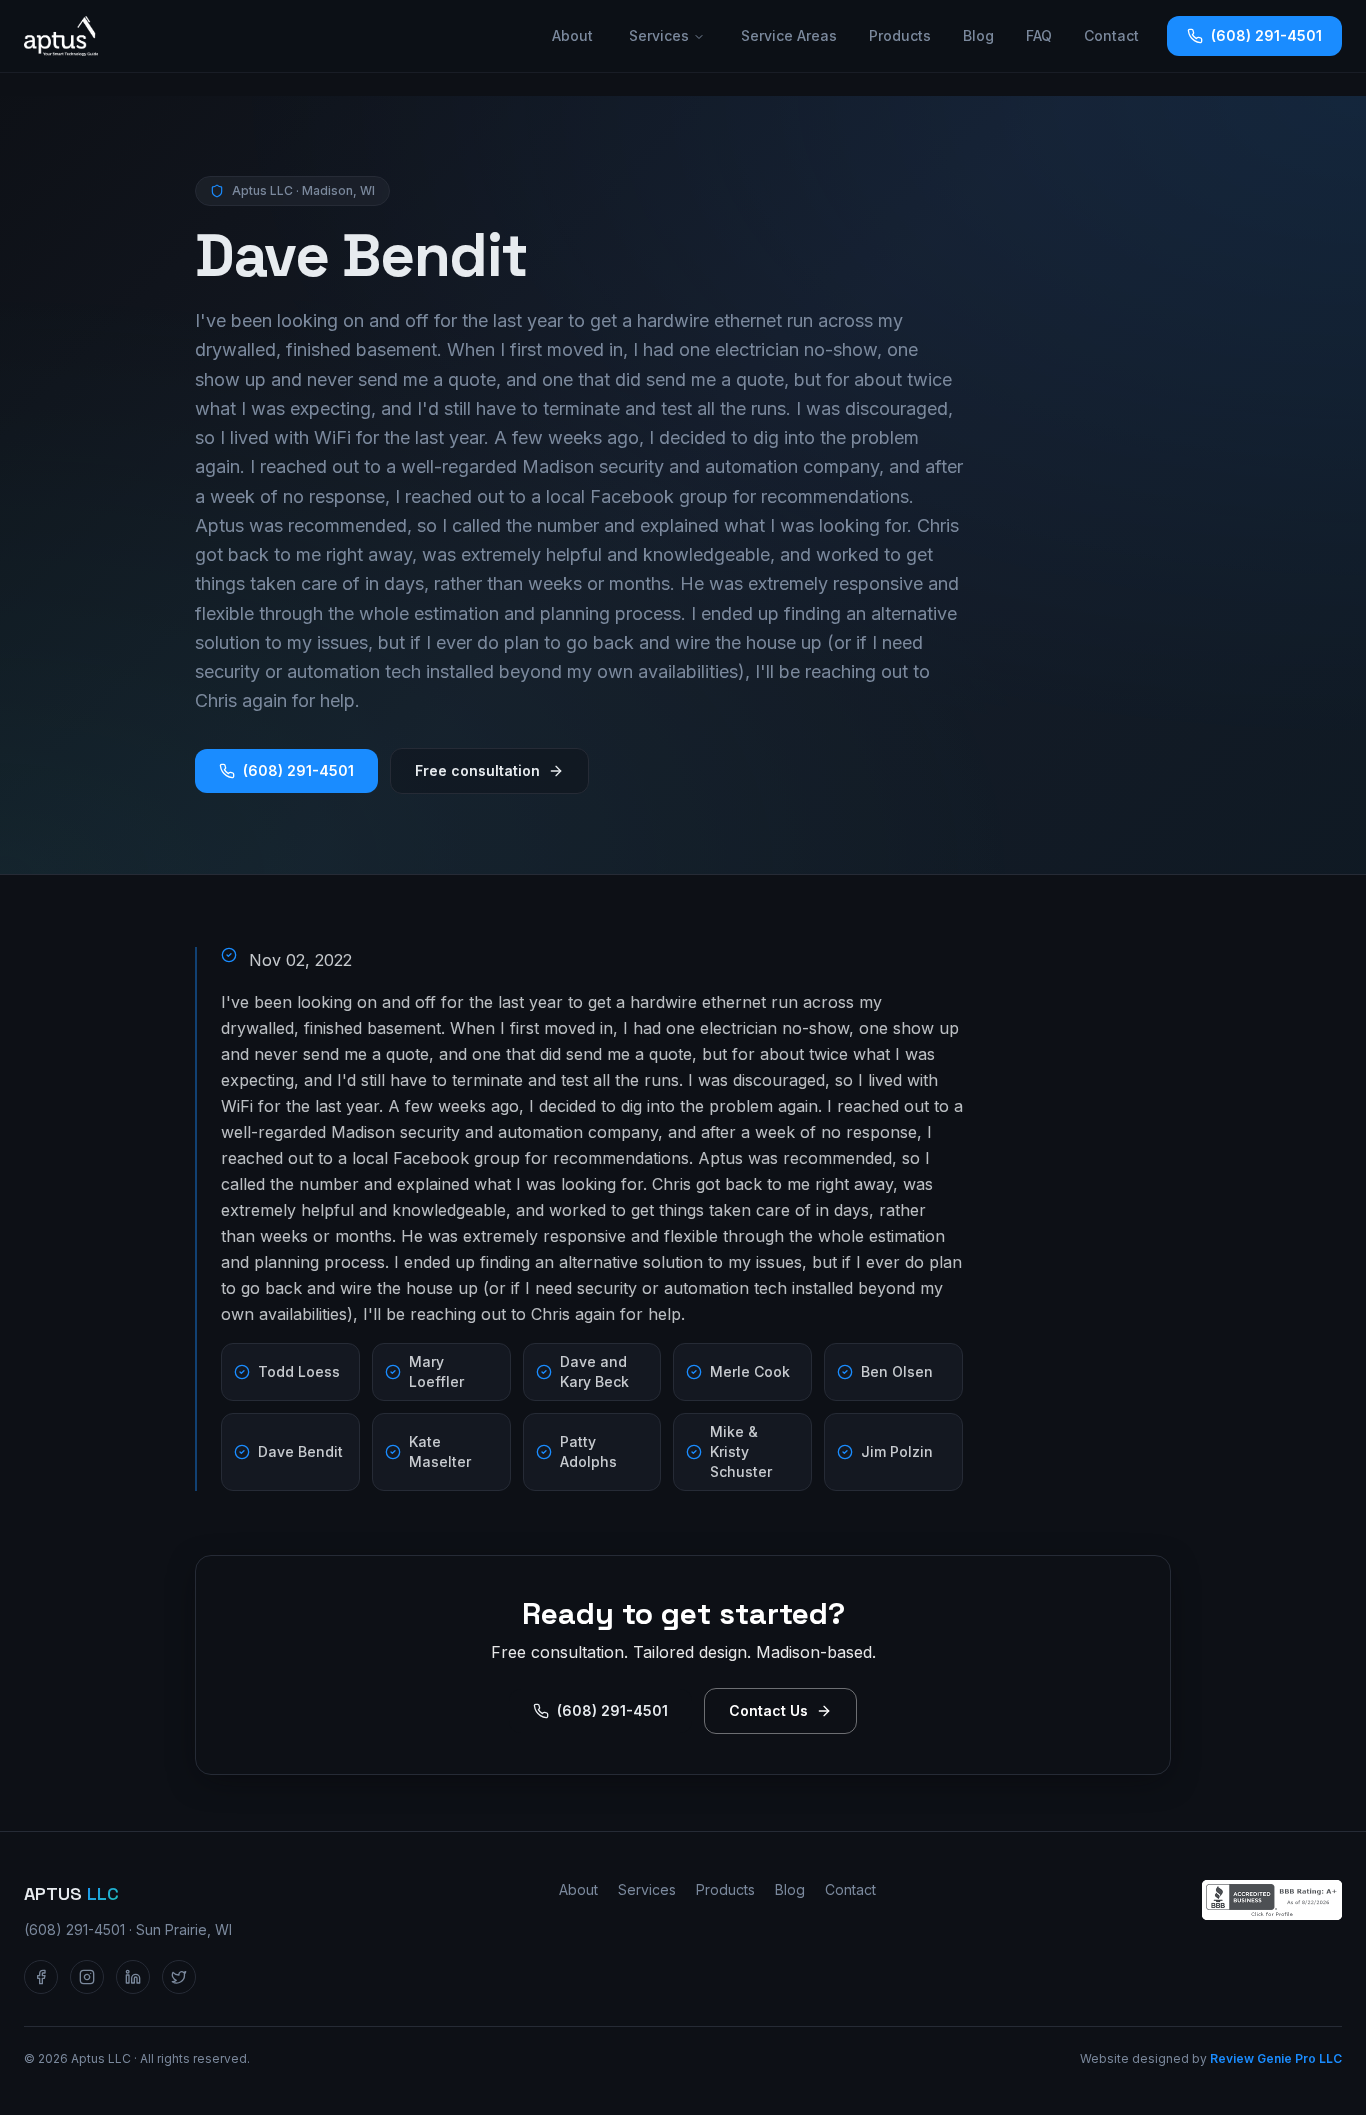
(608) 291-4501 (1266, 35)
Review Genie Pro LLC (1276, 2058)
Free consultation (477, 770)
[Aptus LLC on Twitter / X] (179, 1977)
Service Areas (789, 35)
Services (659, 35)
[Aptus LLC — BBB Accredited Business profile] (1272, 1900)
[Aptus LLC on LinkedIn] (133, 1977)
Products (900, 35)
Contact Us (768, 1710)
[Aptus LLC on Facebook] (41, 1977)
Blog (978, 35)
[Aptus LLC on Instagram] (87, 1977)
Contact (1111, 35)
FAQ (1039, 35)
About (572, 35)
